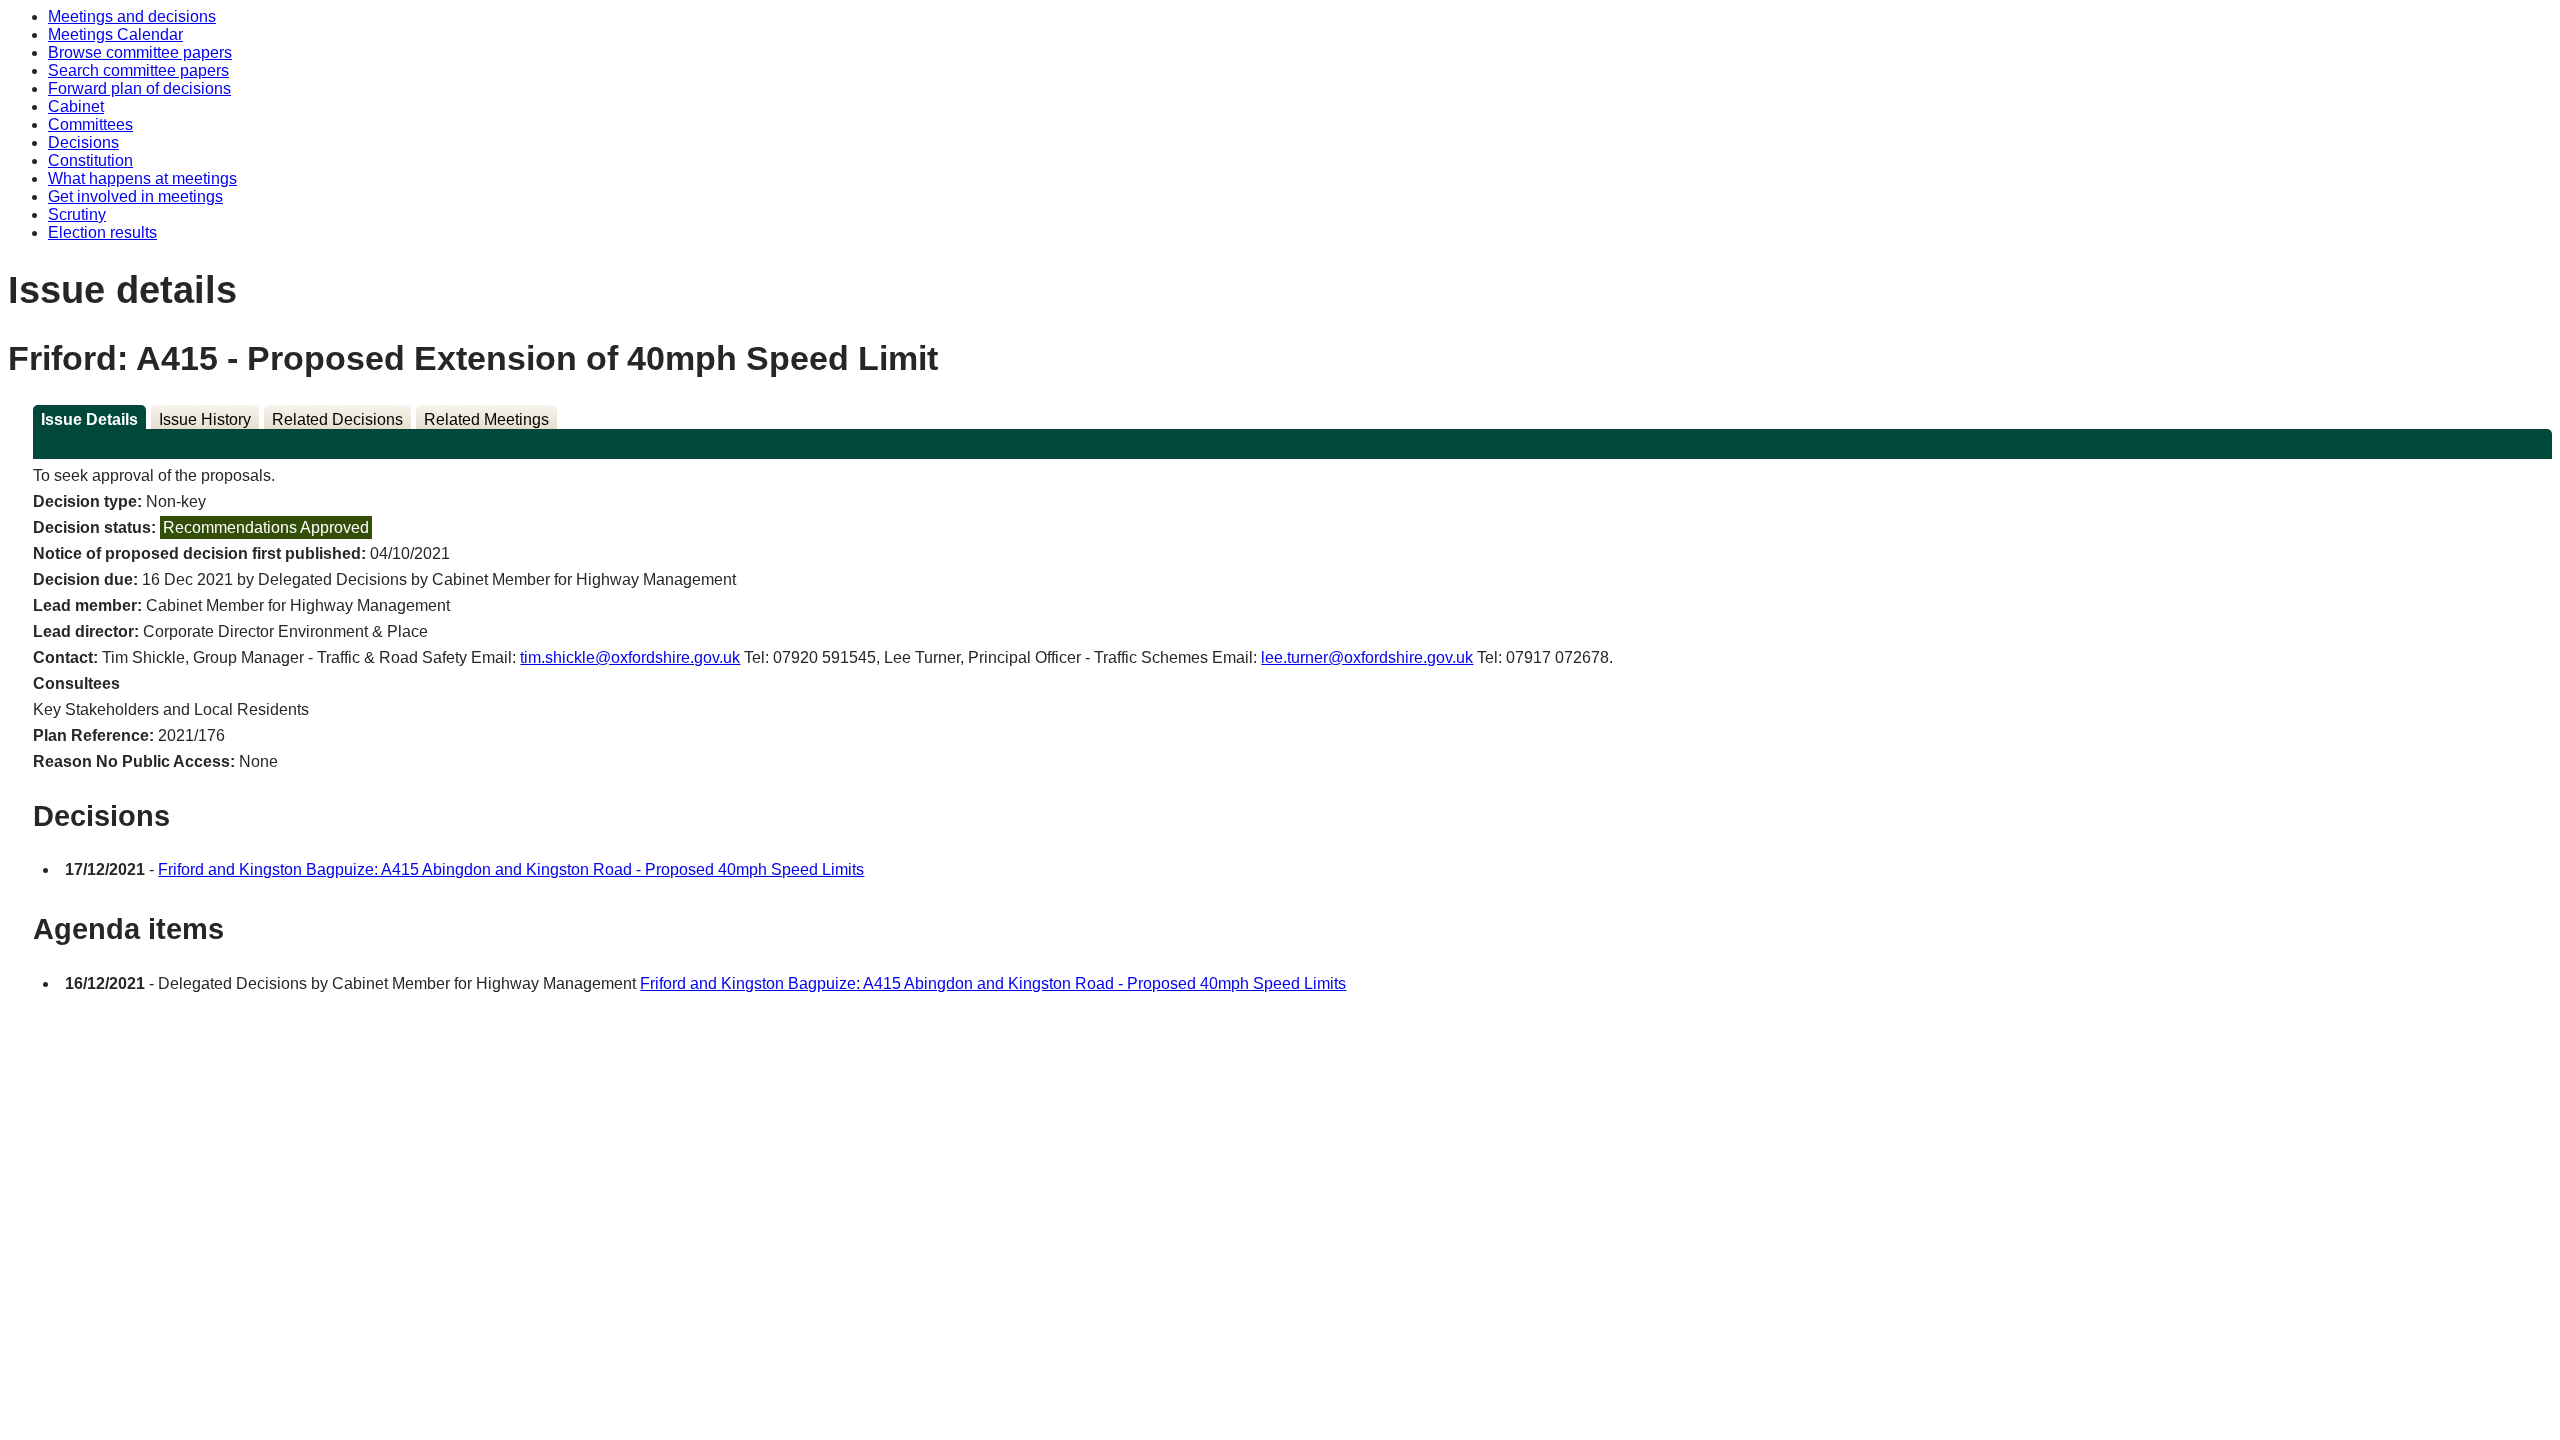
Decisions (83, 142)
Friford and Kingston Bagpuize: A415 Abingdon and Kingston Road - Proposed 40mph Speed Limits (511, 869)
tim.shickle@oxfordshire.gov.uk (630, 657)
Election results (102, 232)
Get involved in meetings (135, 196)
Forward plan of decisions (139, 88)
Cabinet (76, 106)
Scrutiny (77, 214)
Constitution (90, 160)
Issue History (205, 419)
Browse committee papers (140, 52)
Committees (90, 124)
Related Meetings (486, 419)
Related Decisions (337, 419)
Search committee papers (138, 70)
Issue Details (89, 419)
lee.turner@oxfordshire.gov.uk (1367, 657)
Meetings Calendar (115, 34)
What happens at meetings (142, 178)
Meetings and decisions (132, 16)
